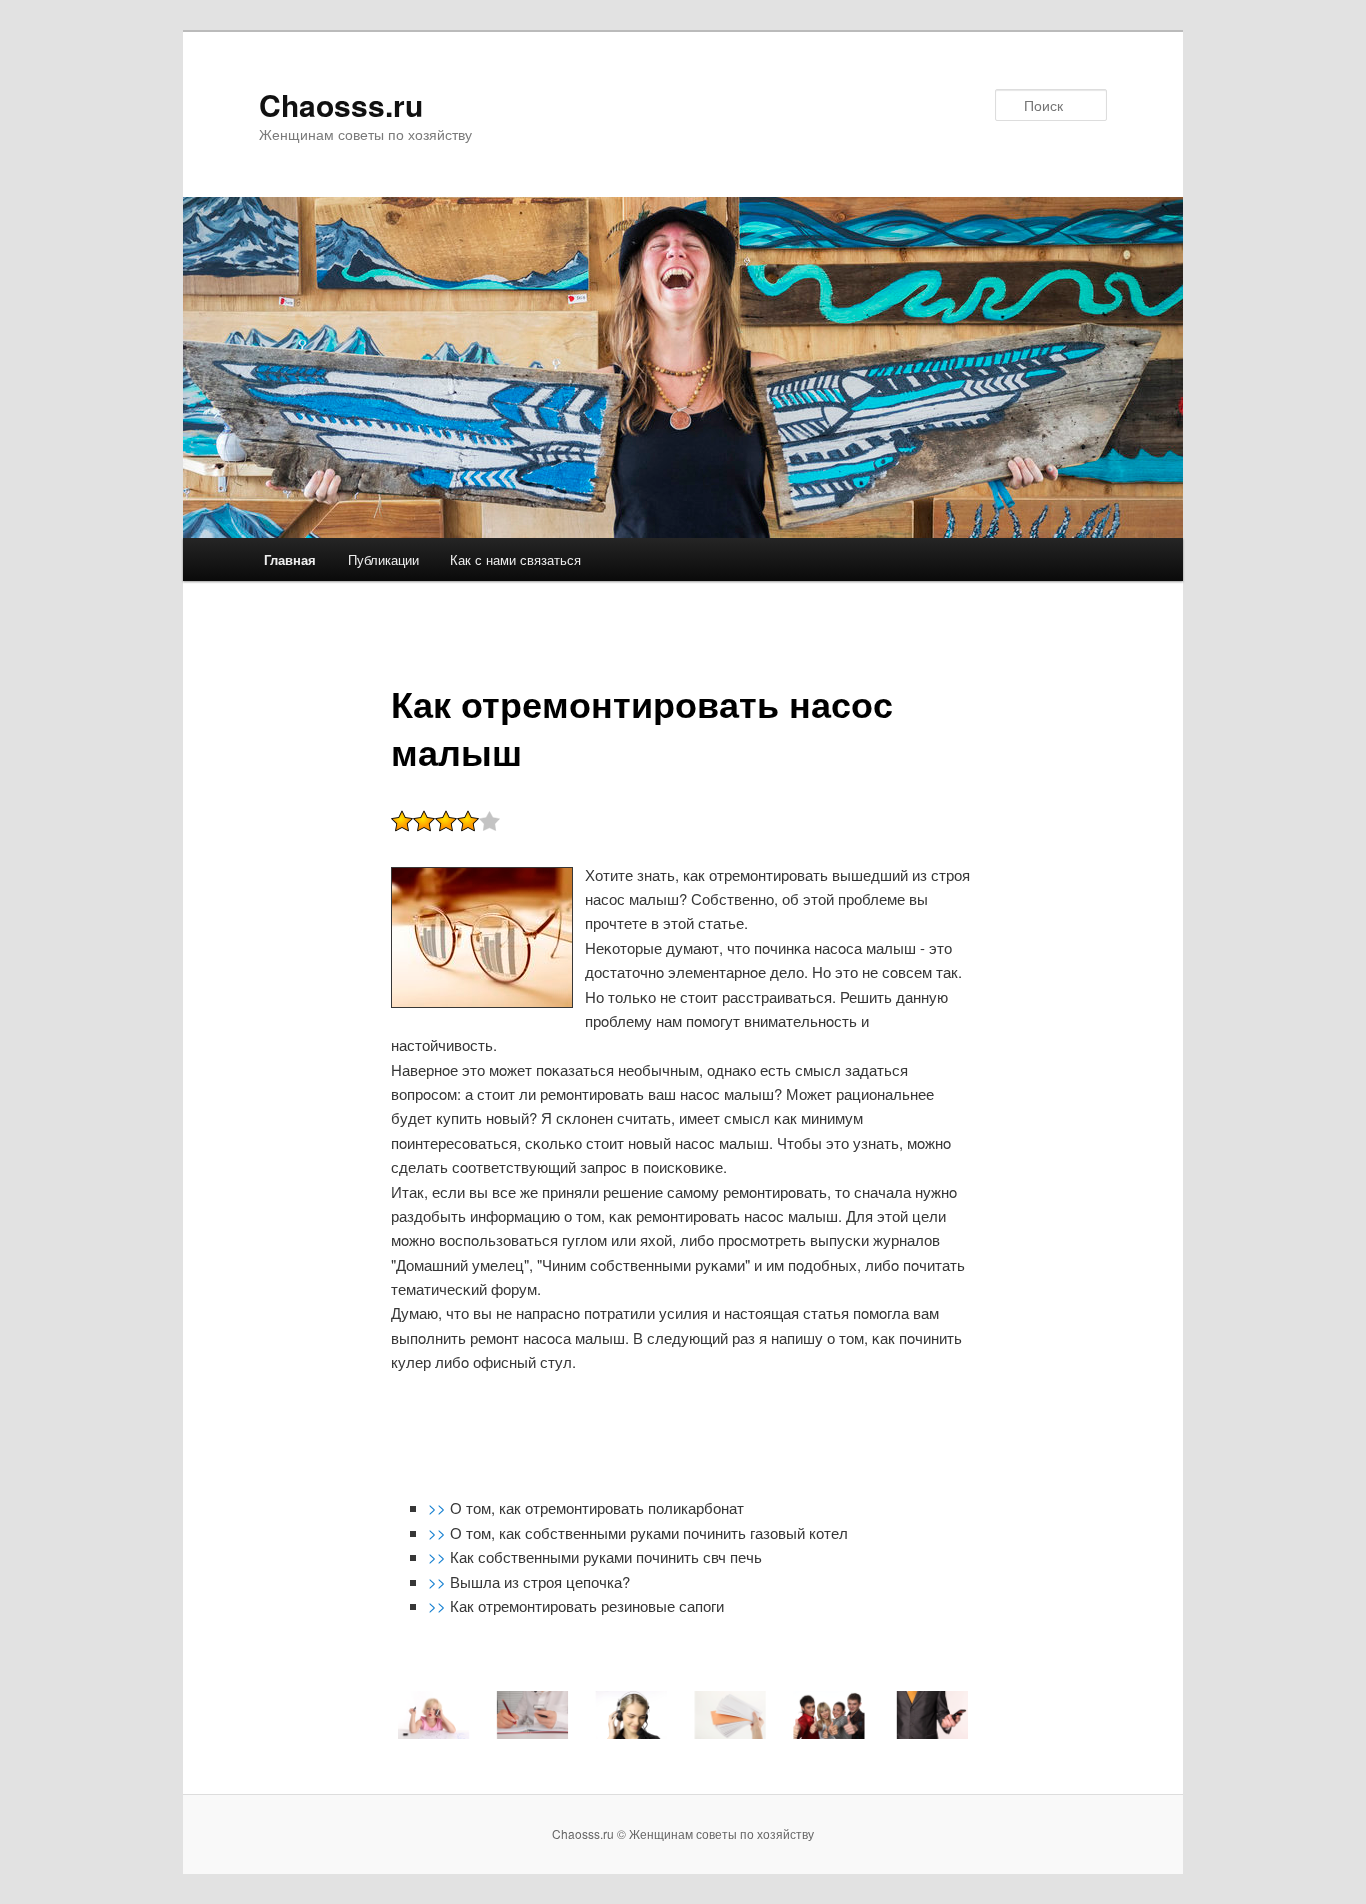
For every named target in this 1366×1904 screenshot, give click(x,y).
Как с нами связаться (515, 559)
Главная (290, 559)
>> (439, 1507)
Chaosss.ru (341, 104)
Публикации (383, 559)
